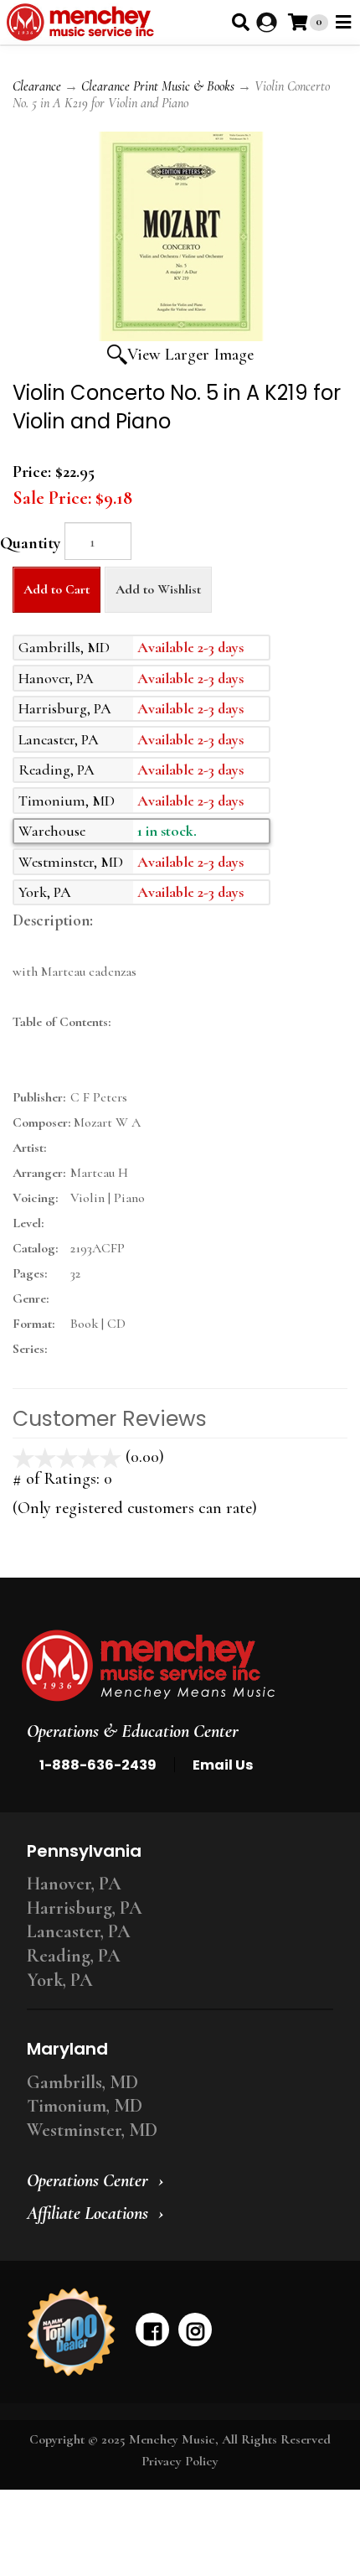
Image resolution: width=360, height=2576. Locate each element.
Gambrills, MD (82, 2082)
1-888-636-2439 (98, 1765)
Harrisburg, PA (85, 1908)
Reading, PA (74, 1956)
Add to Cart (57, 589)
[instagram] (195, 2330)
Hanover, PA (74, 1884)
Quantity (30, 543)
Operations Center (87, 2180)
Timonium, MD (85, 2106)
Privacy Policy (180, 2461)
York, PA (60, 1980)
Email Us (223, 1765)
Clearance (37, 86)
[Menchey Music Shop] (83, 22)
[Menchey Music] (175, 1666)
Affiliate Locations (87, 2213)
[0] (298, 22)
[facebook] (152, 2330)
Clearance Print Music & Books (158, 86)
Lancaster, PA (79, 1931)
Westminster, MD (92, 2130)
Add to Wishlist (158, 589)
